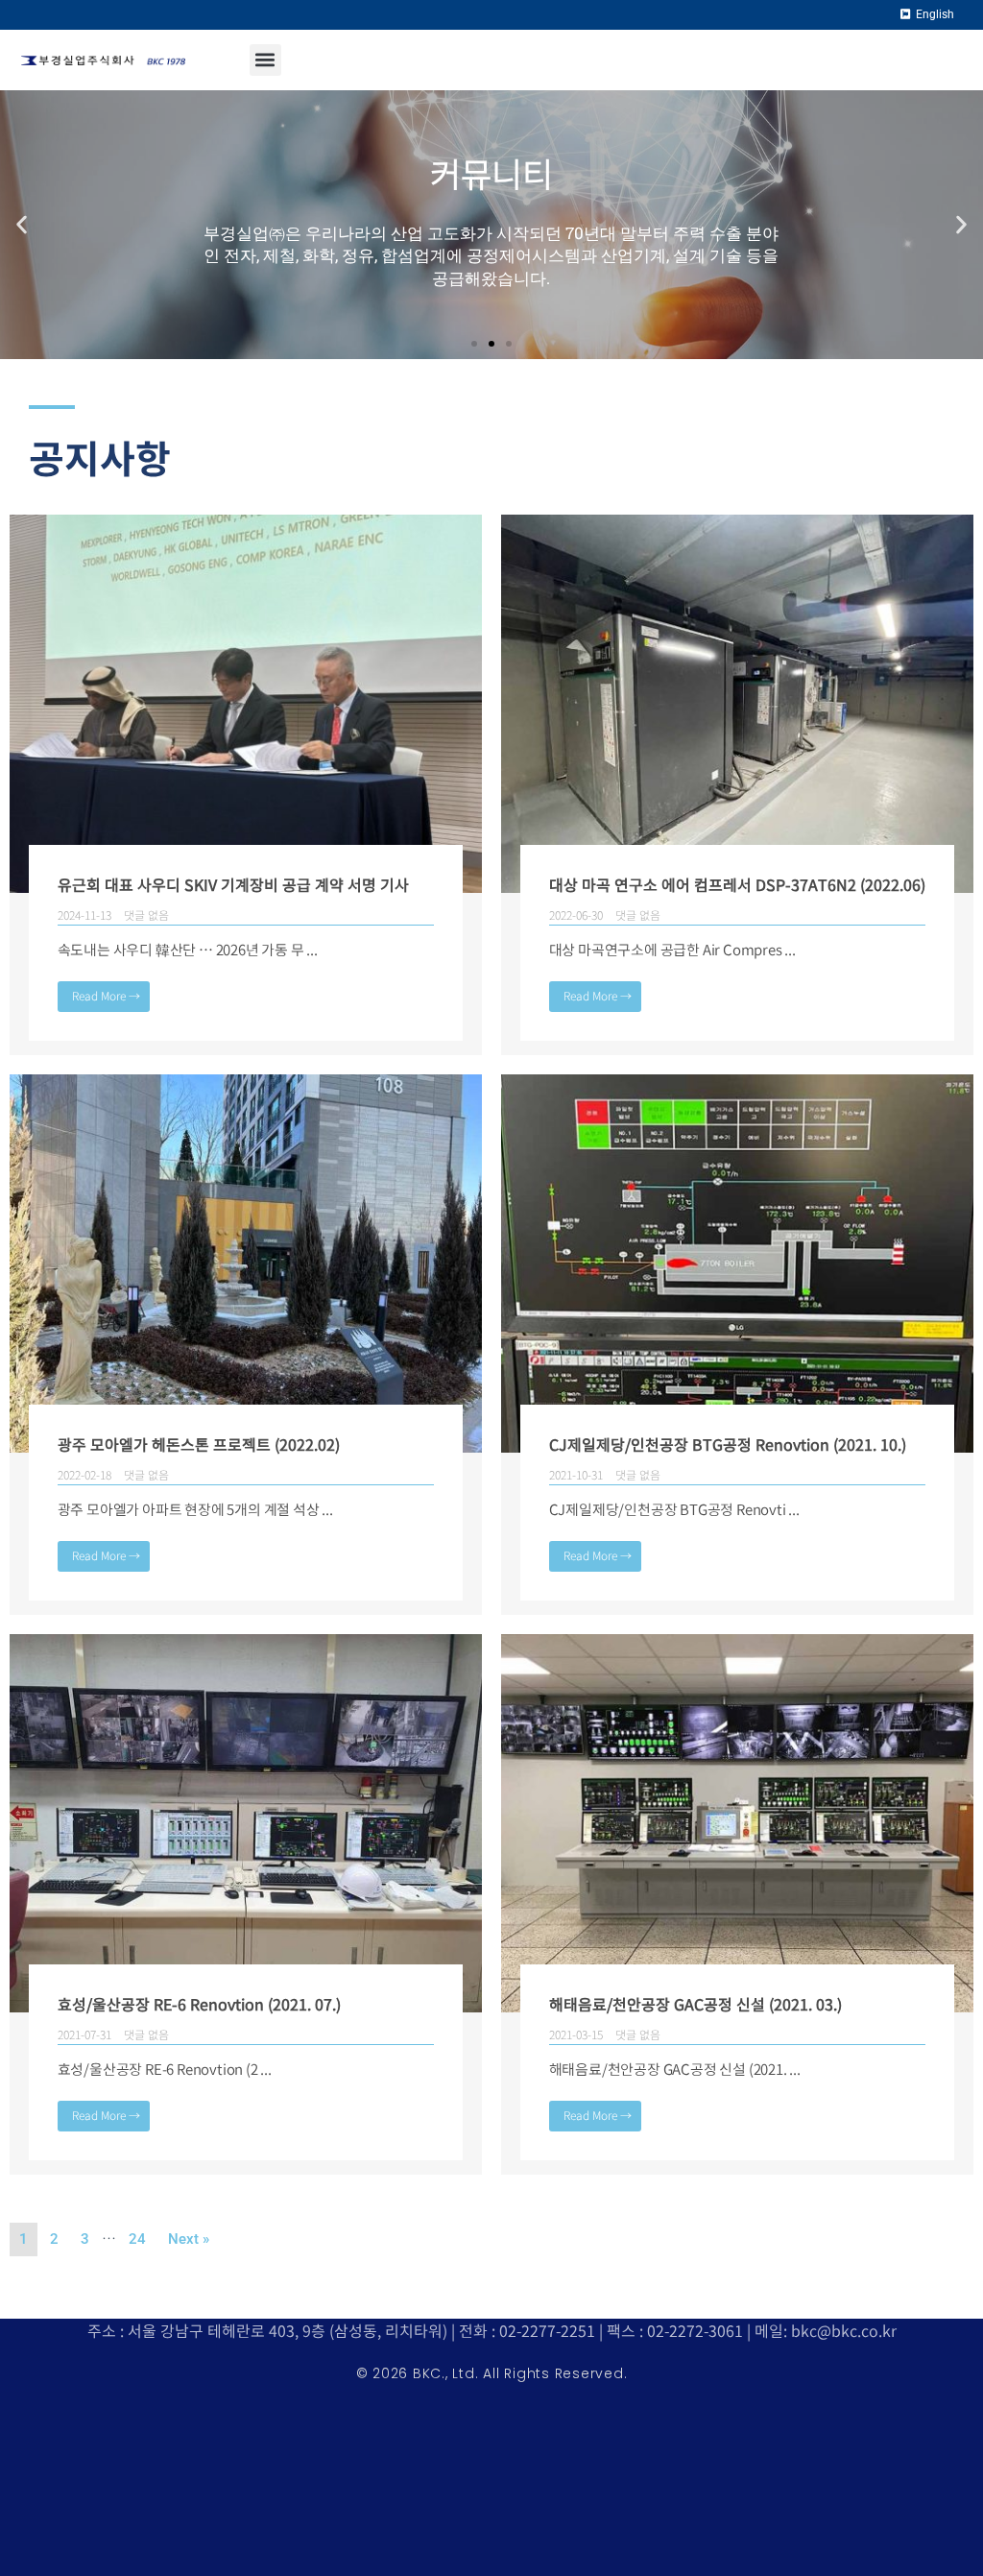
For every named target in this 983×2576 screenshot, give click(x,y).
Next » (189, 2239)
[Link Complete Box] (246, 785)
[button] (265, 60)
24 (137, 2239)
